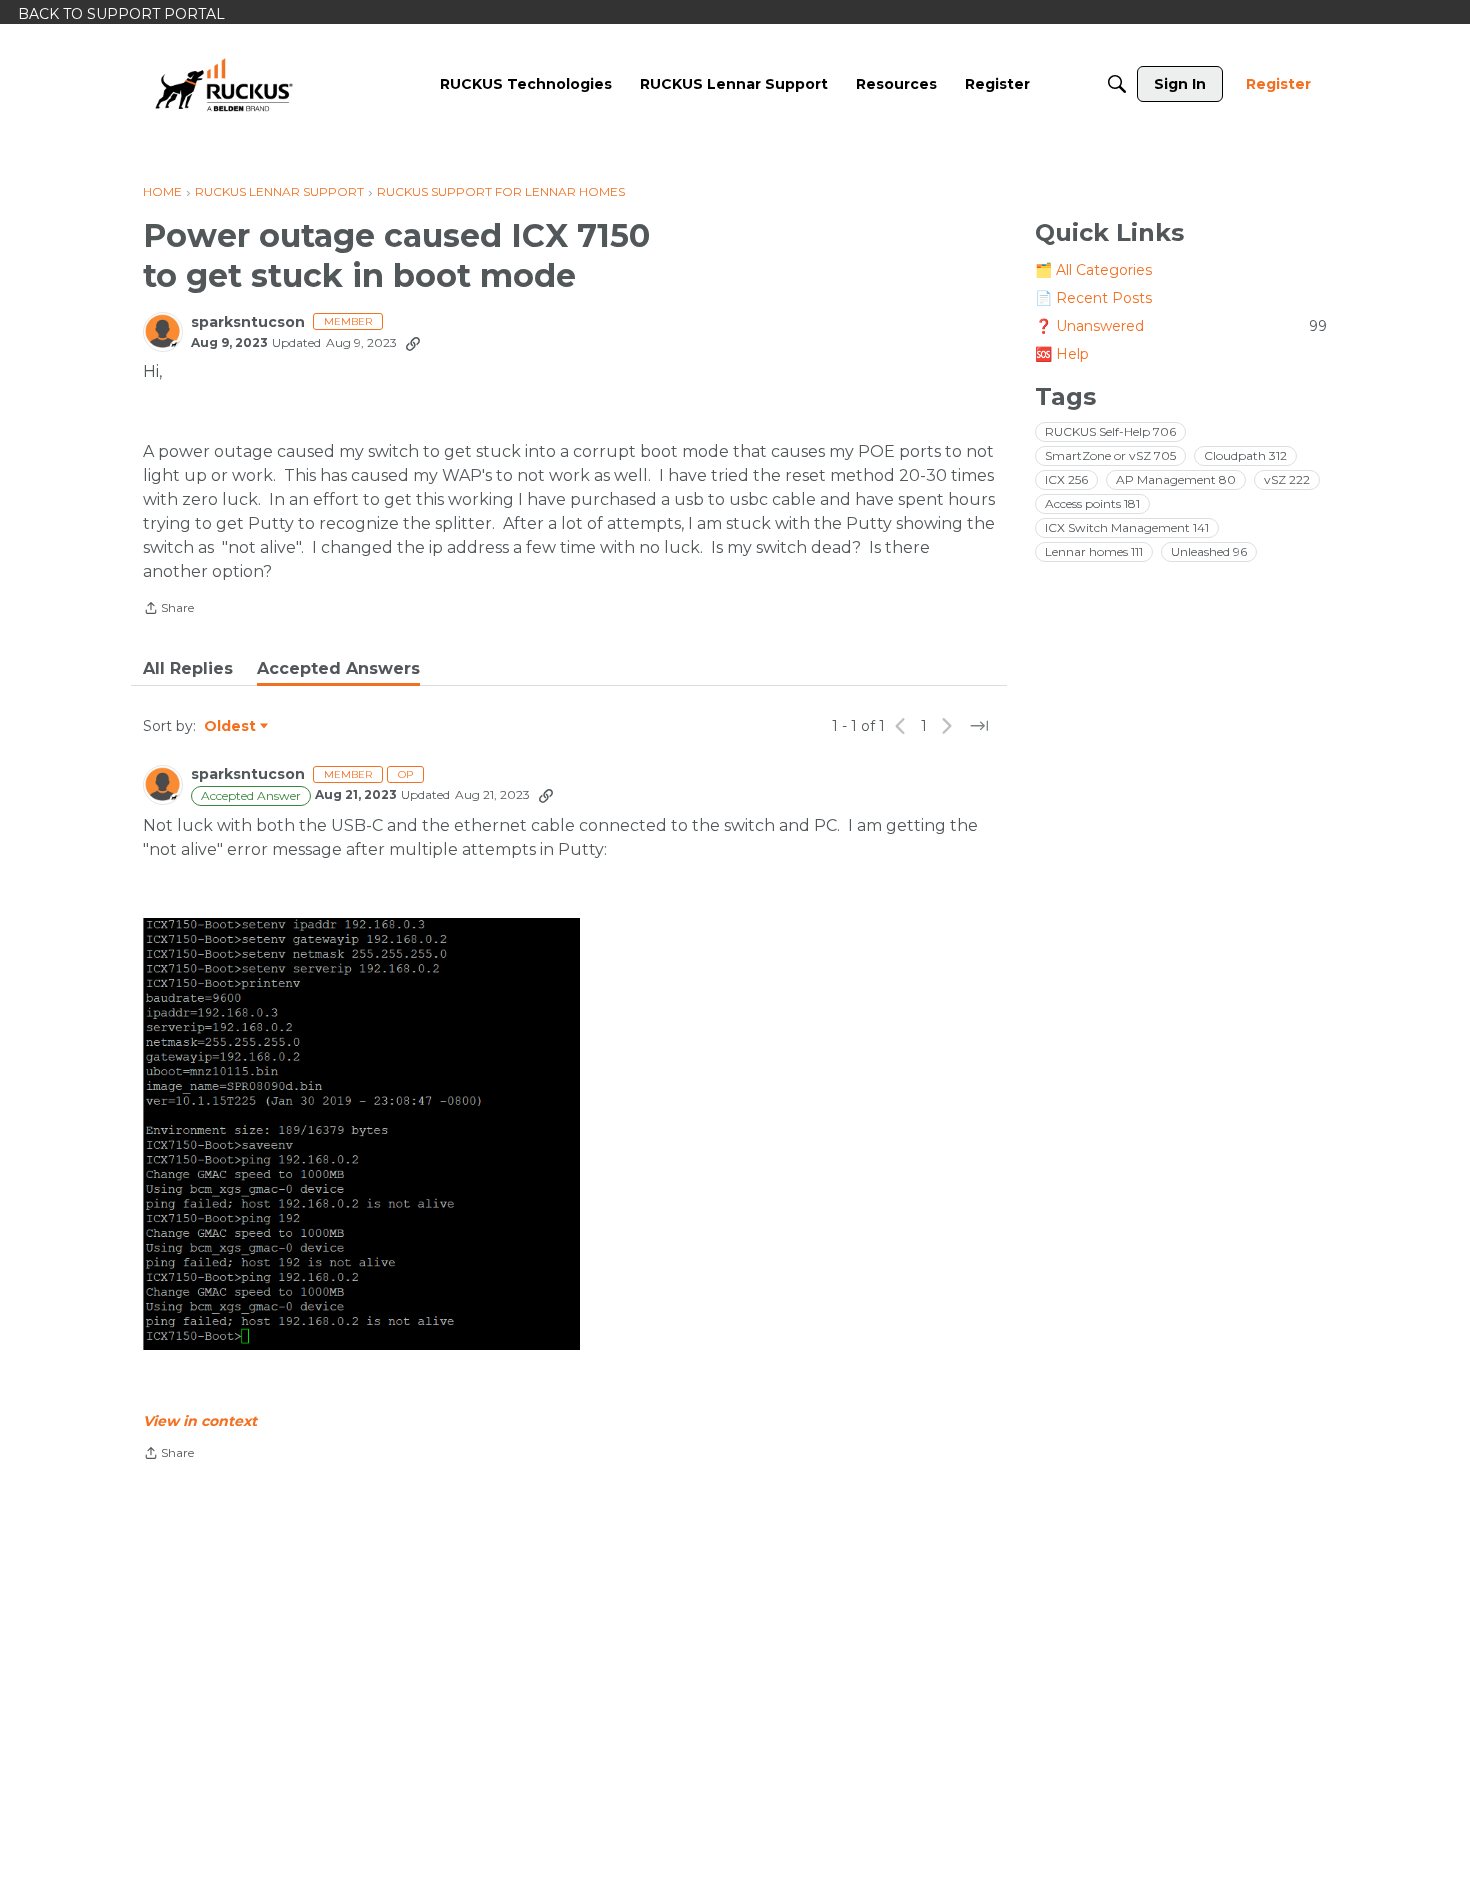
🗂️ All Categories (1093, 270)
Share (168, 610)
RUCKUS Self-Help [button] (1110, 431)
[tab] (188, 669)
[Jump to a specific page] (979, 726)
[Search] (1117, 84)
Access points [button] (1092, 503)
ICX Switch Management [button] (1127, 527)
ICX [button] (1066, 479)
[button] (361, 1134)
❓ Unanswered (1181, 326)
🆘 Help (1062, 354)
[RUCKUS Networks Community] (224, 84)
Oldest (231, 727)
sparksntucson (248, 322)
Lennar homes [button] (1094, 551)
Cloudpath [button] (1245, 455)
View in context (200, 1421)
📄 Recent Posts (1093, 298)
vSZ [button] (1287, 479)
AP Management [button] (1176, 479)
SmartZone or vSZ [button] (1110, 455)
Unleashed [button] (1209, 551)
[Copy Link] (413, 343)
